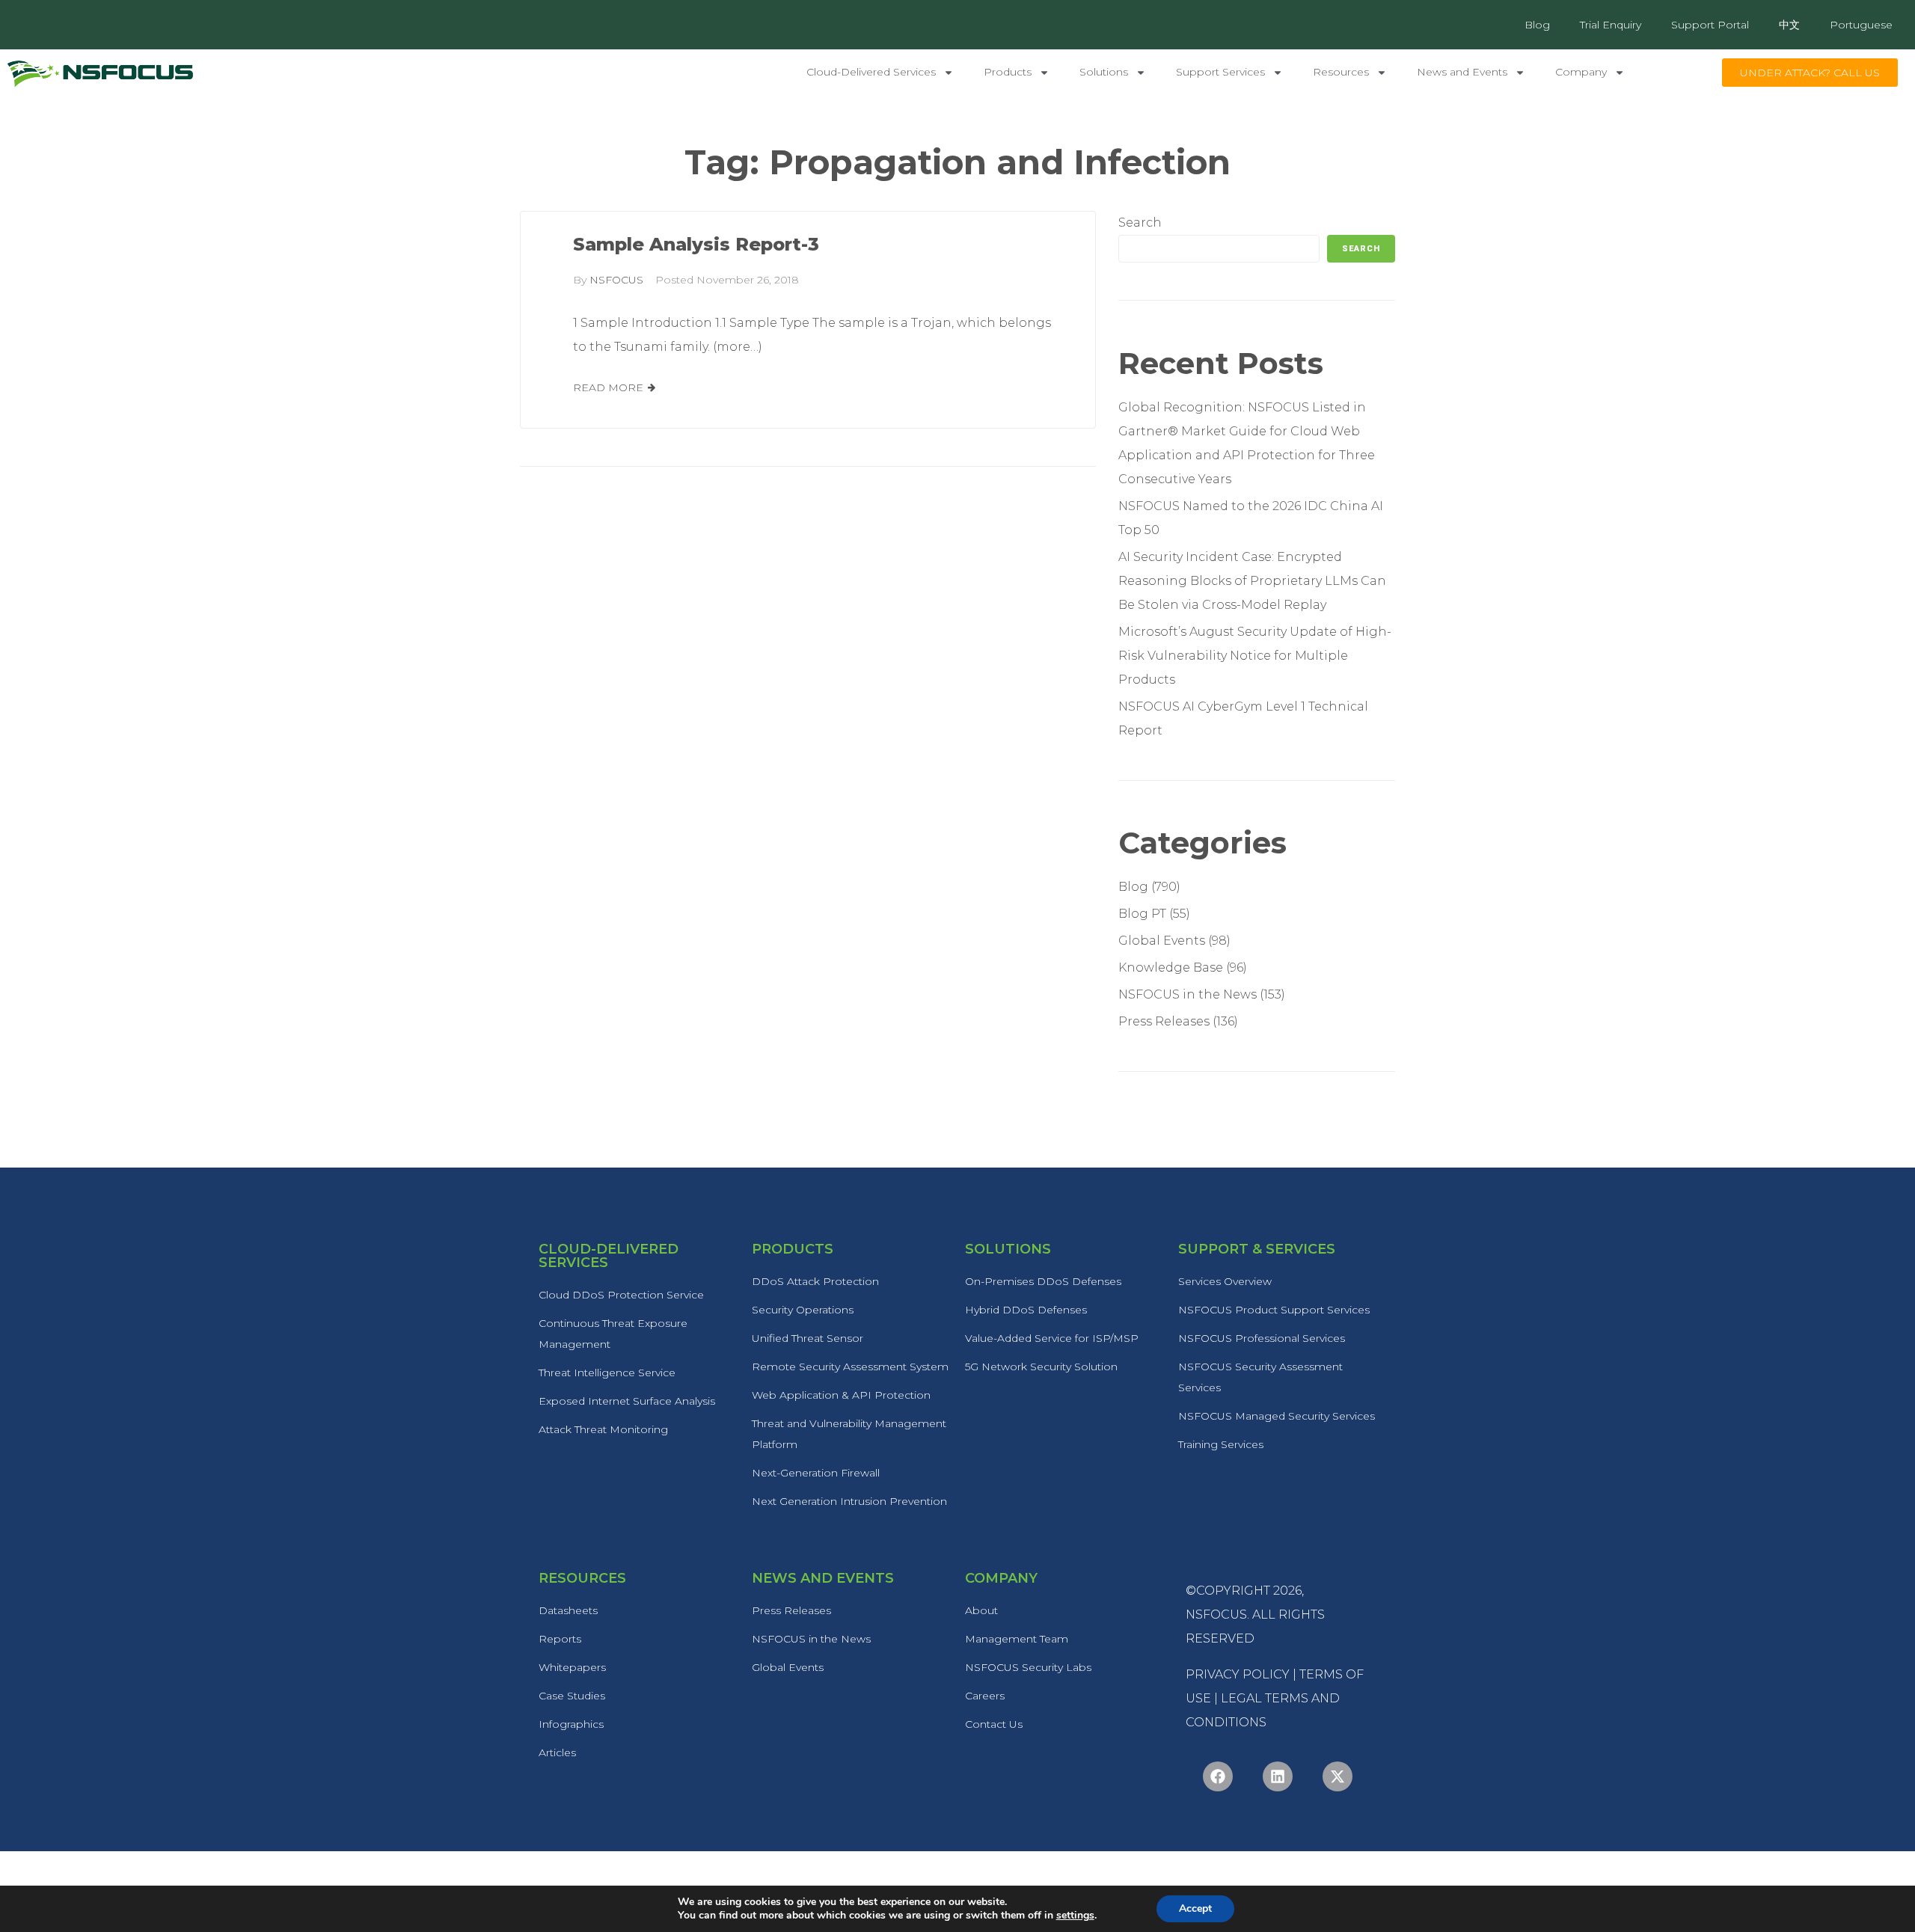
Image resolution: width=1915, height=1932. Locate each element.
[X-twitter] (1338, 1776)
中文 (1789, 25)
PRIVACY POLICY (1238, 1674)
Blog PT (1142, 914)
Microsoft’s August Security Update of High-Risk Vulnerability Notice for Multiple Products (1255, 656)
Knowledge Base (1171, 967)
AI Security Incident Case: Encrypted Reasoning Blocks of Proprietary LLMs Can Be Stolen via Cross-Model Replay (1252, 581)
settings (1075, 1916)
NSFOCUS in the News (1188, 994)
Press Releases (1164, 1021)
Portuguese (1861, 25)
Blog (1537, 25)
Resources (1341, 72)
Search (1140, 223)
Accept (1195, 1908)
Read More (608, 387)
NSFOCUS (616, 280)
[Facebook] (1218, 1776)
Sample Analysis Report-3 (696, 244)
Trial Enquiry (1611, 25)
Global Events (1162, 941)
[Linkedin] (1278, 1776)
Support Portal (1710, 25)
